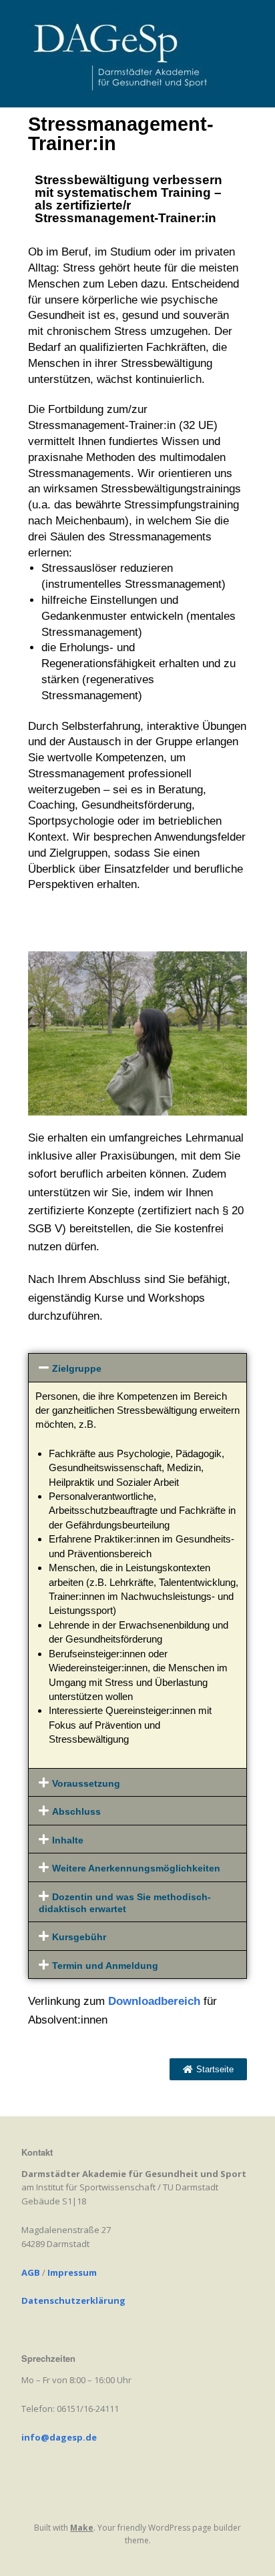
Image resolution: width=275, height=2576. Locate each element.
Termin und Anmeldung (105, 1966)
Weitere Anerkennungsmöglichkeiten (136, 1868)
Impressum (72, 2272)
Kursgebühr (79, 1937)
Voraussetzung (86, 1784)
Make (82, 2528)
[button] (137, 1368)
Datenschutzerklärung (73, 2300)
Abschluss (76, 1812)
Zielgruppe (77, 1369)
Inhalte (68, 1840)
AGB (31, 2272)
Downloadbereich (154, 2001)
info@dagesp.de (59, 2437)
